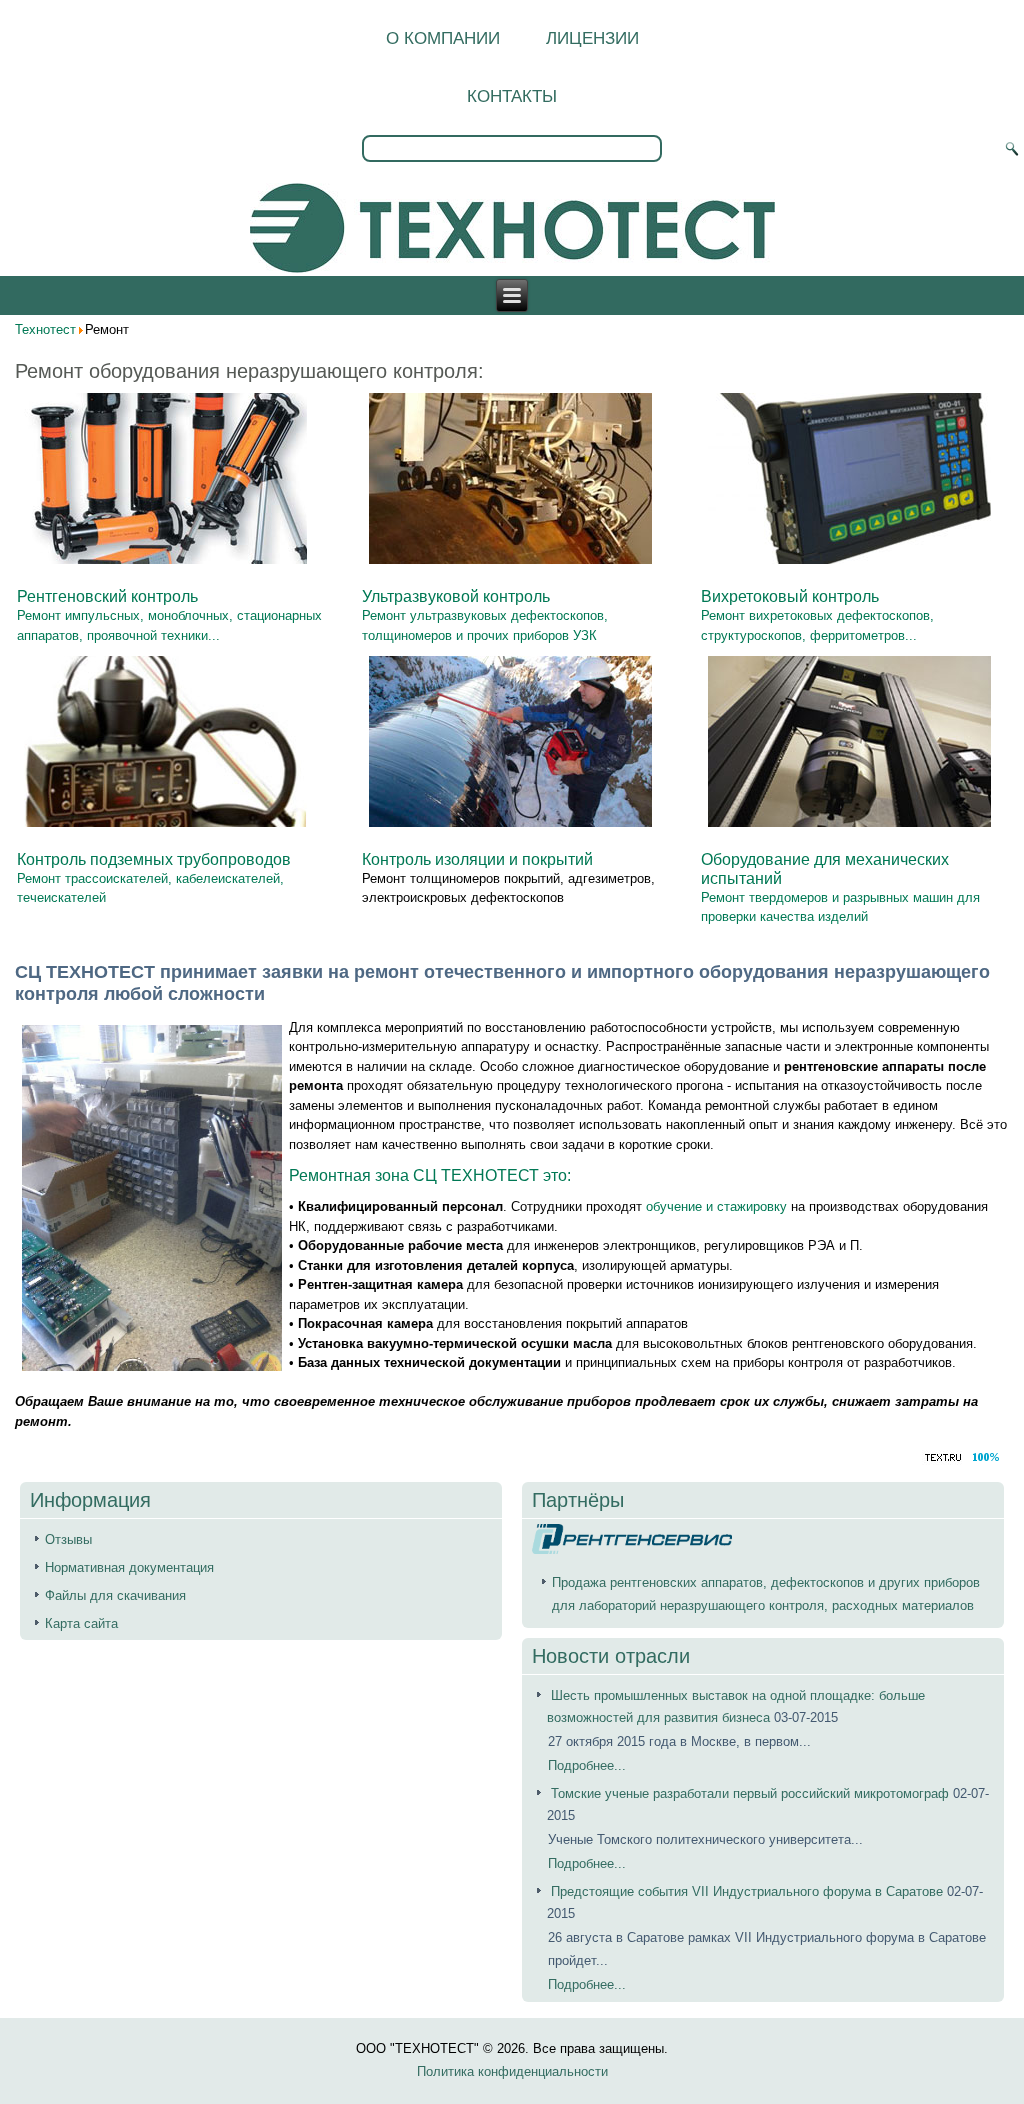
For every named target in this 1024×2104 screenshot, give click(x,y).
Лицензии (592, 38)
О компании (443, 38)
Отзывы (68, 1539)
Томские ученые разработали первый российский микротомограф (752, 1793)
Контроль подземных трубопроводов (154, 859)
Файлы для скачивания (115, 1595)
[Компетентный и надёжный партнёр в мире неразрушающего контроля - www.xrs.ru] (632, 1549)
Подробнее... (587, 1765)
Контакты (512, 96)
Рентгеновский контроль (107, 596)
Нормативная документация (129, 1567)
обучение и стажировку (716, 1206)
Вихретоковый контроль (790, 596)
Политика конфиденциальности (512, 2071)
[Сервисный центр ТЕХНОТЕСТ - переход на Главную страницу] (512, 229)
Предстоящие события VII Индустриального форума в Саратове (747, 1891)
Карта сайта (81, 1623)
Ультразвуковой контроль (456, 596)
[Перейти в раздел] (165, 566)
